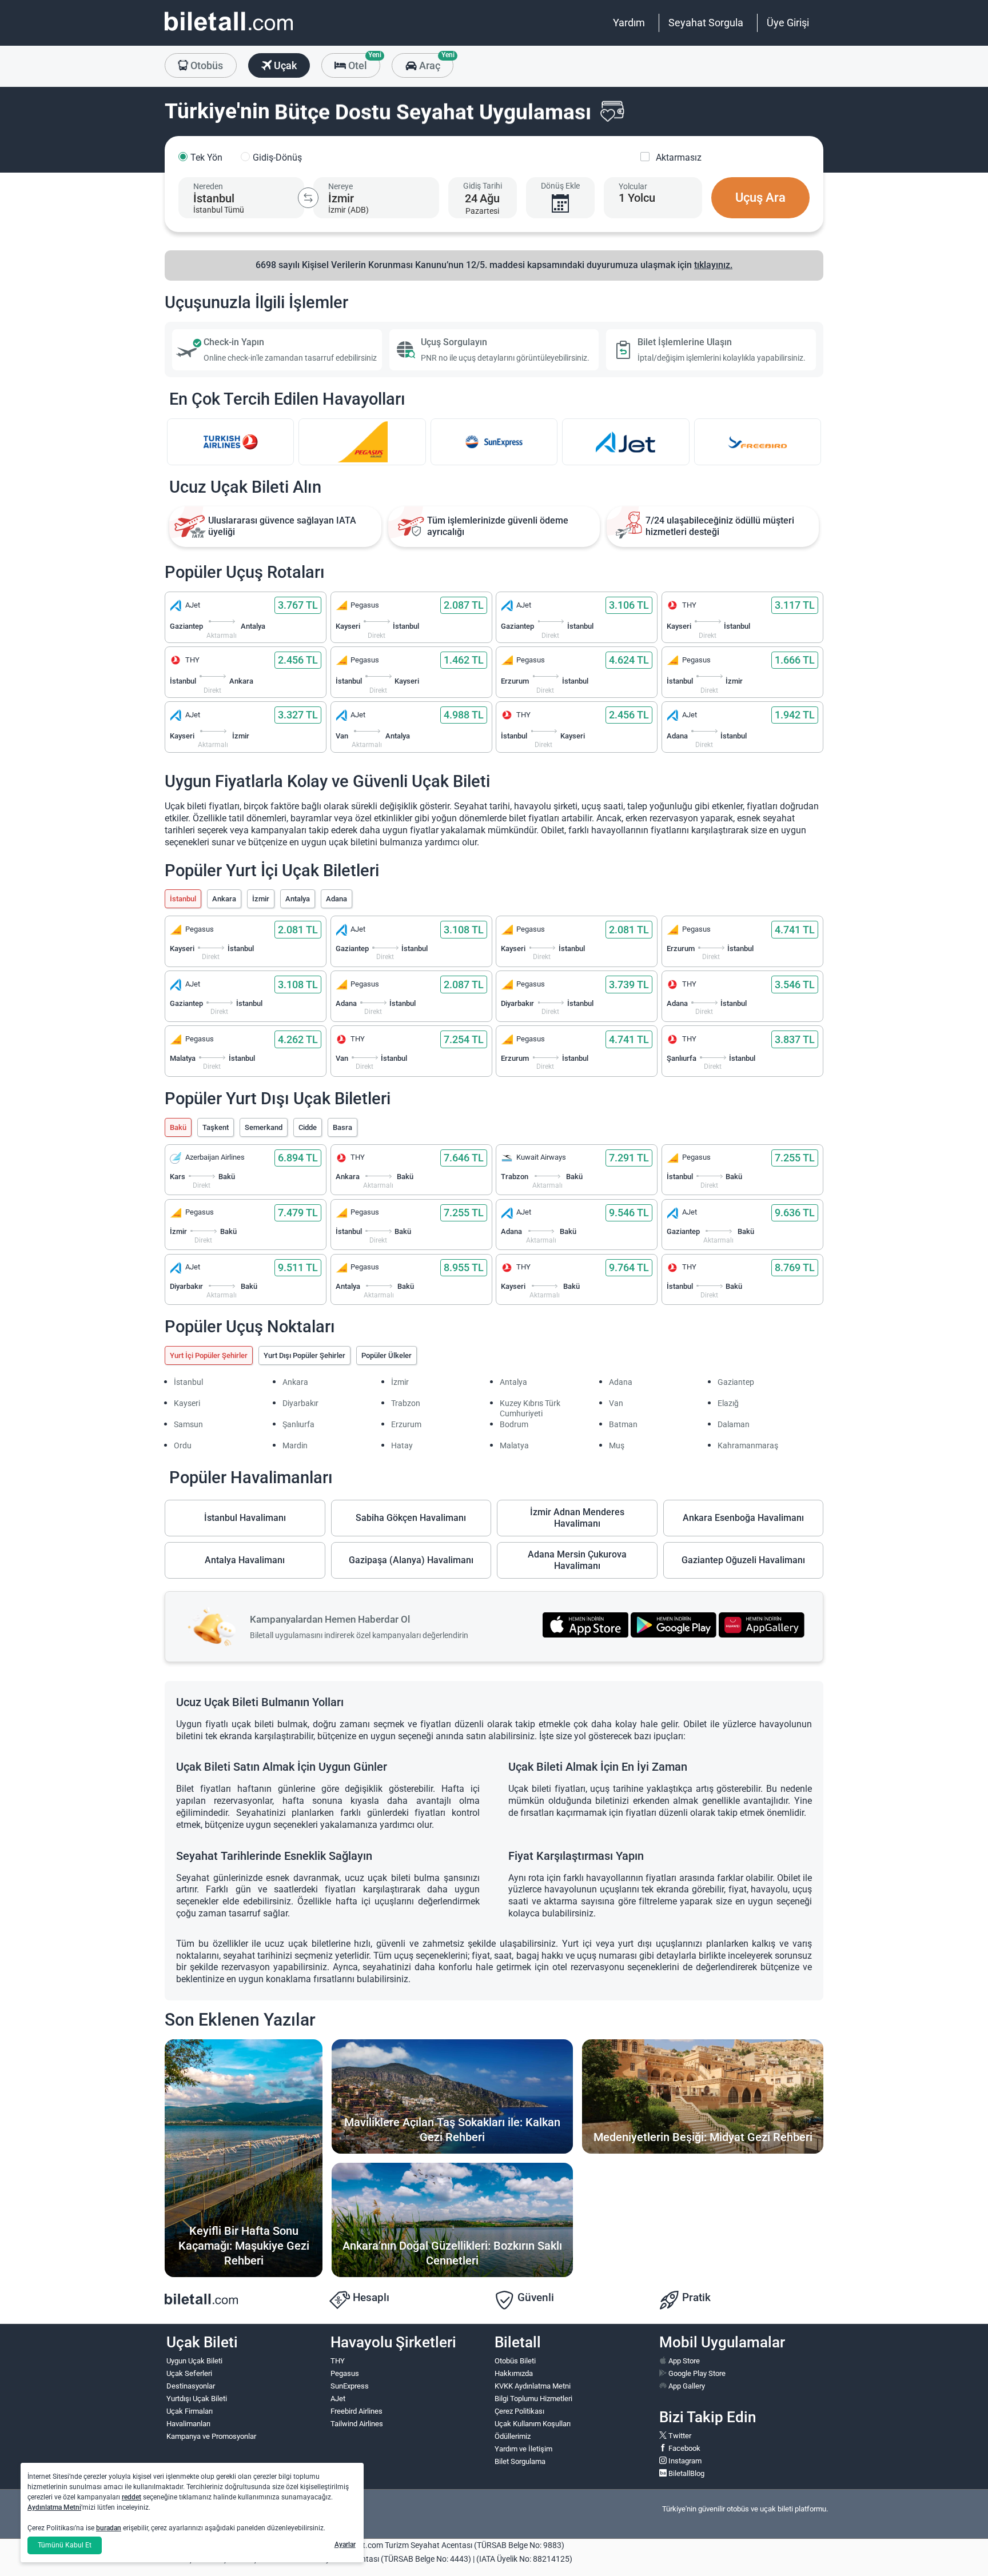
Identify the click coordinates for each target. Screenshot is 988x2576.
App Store (683, 2361)
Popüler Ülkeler (387, 1355)
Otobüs (206, 65)
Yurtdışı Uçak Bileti (197, 2399)
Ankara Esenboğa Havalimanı (743, 1518)
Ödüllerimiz (513, 2436)
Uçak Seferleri (189, 2373)
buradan (109, 2528)
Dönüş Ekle (560, 186)
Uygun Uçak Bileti (194, 2361)
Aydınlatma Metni (54, 2507)
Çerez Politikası (519, 2411)
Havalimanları (188, 2424)
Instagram (684, 2461)
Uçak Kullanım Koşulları (533, 2424)
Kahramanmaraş (748, 1445)
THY (338, 2361)
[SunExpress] (494, 442)
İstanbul (183, 899)
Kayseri (187, 1403)
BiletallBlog (686, 2473)
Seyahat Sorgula (706, 23)
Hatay (402, 1445)
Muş (617, 1445)
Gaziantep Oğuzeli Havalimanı (743, 1560)
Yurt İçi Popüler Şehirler (209, 1355)
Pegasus (345, 2373)
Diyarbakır (300, 1403)
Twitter (679, 2436)
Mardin (295, 1445)
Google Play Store (696, 2373)
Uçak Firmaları (190, 2411)
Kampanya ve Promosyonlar (211, 2436)
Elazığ (728, 1403)
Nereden (208, 186)
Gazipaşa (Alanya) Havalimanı (411, 1560)
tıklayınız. (713, 265)
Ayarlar (345, 2545)
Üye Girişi (788, 23)
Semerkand (264, 1127)
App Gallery (686, 2386)
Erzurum (406, 1424)
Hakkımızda (514, 2373)
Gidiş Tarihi (483, 186)
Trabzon (406, 1403)
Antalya (298, 899)
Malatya (514, 1445)
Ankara (224, 899)
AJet (338, 2399)
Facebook (684, 2448)
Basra (342, 1127)
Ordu (183, 1445)
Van (616, 1403)
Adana (336, 899)
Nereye (340, 186)
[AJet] (626, 442)
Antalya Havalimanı (245, 1560)
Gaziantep (736, 1382)
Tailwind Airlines (357, 2424)
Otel (363, 62)
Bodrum (514, 1424)
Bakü (178, 1127)
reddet (132, 2497)
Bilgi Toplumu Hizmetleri (533, 2399)
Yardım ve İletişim (523, 2449)
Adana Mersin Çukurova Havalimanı (577, 1560)
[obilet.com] (229, 32)
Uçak (284, 65)
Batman (623, 1424)
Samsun (188, 1424)
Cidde (308, 1127)
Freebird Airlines (356, 2411)
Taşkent (216, 1127)
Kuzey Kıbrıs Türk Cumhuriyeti (530, 1408)
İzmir (261, 899)
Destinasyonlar (191, 2386)
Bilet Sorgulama (520, 2461)
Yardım (629, 23)
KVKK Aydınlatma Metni (533, 2386)
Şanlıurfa (298, 1424)
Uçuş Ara (760, 197)
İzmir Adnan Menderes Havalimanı (577, 1518)
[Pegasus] (362, 442)
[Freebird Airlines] (758, 442)
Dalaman (734, 1424)
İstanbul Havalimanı (245, 1518)
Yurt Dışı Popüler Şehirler (304, 1355)
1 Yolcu (637, 198)
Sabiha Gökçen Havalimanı (411, 1518)
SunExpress (350, 2386)
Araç (435, 62)
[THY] (230, 442)
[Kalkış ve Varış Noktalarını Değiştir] (308, 198)
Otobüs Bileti (515, 2361)
